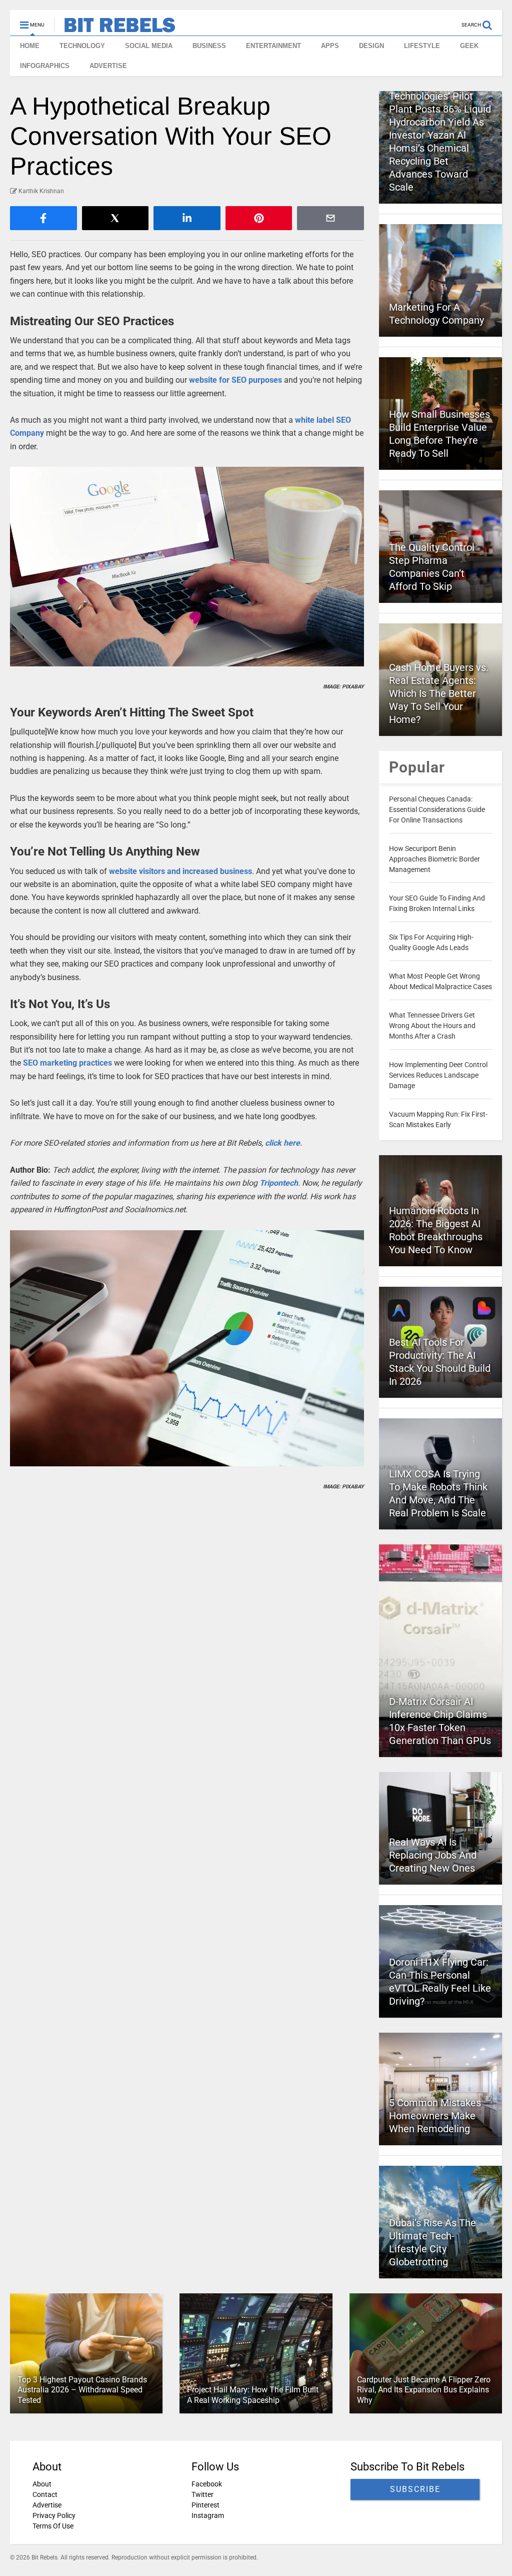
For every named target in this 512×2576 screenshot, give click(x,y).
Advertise (47, 2505)
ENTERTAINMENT (273, 46)
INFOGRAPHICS (45, 66)
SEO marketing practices (67, 1063)
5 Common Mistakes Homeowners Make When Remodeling (435, 2116)
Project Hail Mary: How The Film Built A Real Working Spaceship (253, 2395)
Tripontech (279, 1183)
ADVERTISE (108, 66)
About (42, 2484)
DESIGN (371, 46)
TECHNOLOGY (82, 46)
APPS (330, 46)
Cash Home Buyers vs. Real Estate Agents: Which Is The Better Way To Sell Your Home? (439, 693)
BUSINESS (209, 46)
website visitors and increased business (180, 871)
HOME (30, 46)
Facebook (207, 2484)
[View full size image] (187, 566)
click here (282, 1143)
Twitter (202, 2494)
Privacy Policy (54, 2515)
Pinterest (205, 2505)
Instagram (208, 2515)
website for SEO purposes (235, 380)
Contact (45, 2494)
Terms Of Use (53, 2526)
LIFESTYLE (422, 46)
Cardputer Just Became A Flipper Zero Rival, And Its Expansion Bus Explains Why (424, 2390)
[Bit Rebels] (115, 28)
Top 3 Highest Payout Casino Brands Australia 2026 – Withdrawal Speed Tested (82, 2390)
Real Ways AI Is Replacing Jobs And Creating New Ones (433, 1855)
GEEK (469, 46)
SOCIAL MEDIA (149, 46)
